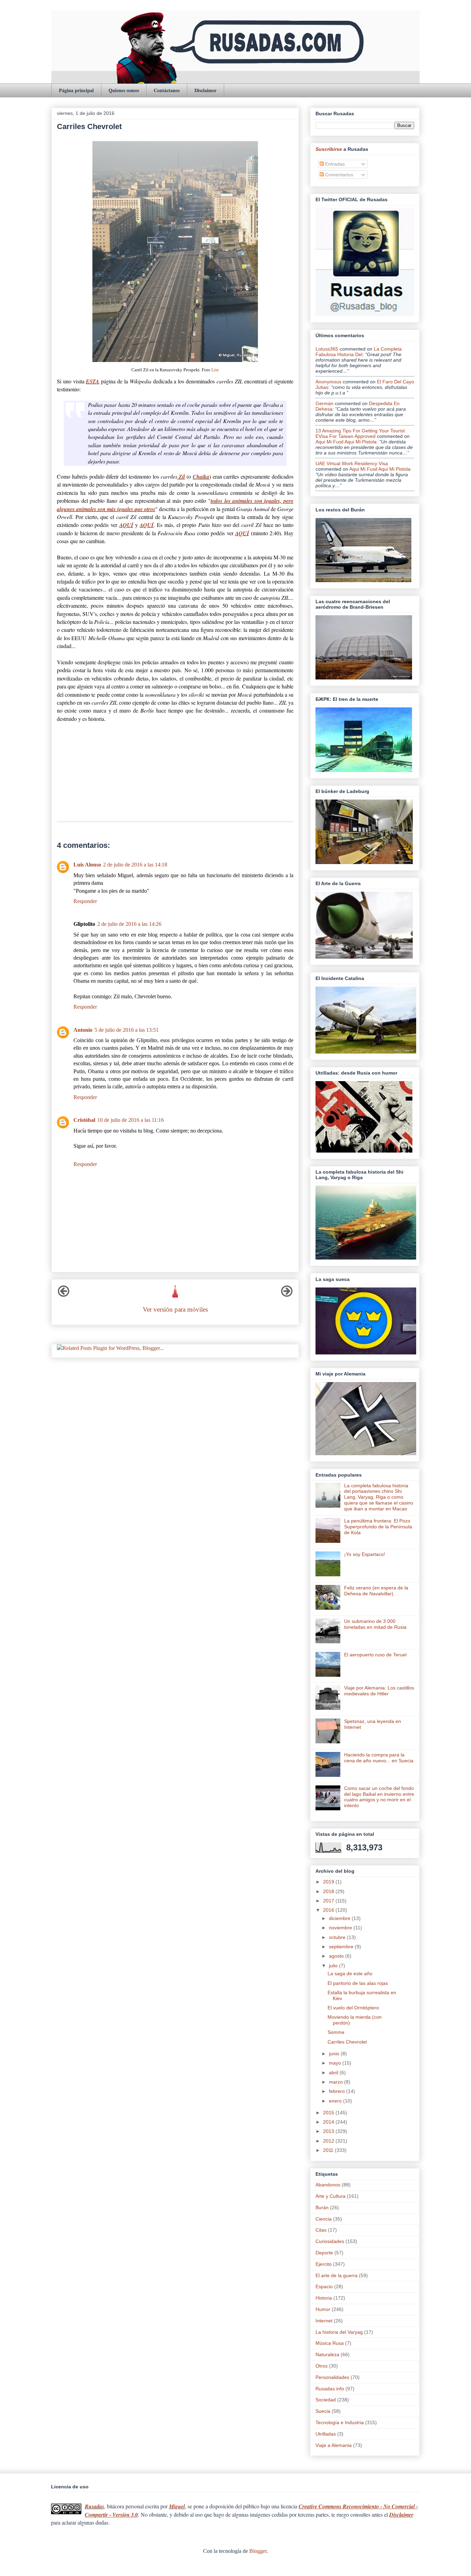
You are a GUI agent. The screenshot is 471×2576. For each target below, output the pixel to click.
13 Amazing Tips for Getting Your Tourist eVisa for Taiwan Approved (360, 433)
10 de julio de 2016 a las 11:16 (131, 1120)
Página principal (76, 90)
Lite (215, 370)
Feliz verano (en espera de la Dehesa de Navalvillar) (376, 1591)
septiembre (342, 1947)
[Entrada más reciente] (63, 1295)
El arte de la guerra (337, 2275)
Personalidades (332, 2377)
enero (336, 2101)
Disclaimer (206, 90)
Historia (324, 2298)
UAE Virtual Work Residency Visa (352, 463)
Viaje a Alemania (334, 2445)
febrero (338, 2091)
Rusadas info (330, 2389)
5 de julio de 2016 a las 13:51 (127, 1030)
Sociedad (326, 2400)
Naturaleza (327, 2354)
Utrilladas (326, 2434)
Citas (321, 2230)
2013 (329, 2131)
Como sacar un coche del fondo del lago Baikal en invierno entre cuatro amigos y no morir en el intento (379, 1797)
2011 (329, 2150)
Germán (324, 403)
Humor (323, 2309)
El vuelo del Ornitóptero (353, 2008)
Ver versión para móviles (175, 1309)
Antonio (83, 1030)
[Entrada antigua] (287, 1295)
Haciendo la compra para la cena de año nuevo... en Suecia (379, 1758)
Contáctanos (167, 90)
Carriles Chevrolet (347, 2042)
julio (334, 1966)
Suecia (323, 2411)
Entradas (334, 164)
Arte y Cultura (330, 2196)
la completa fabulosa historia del (359, 352)
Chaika (201, 477)
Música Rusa (330, 2343)
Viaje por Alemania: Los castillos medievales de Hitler (379, 1691)
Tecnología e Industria (340, 2422)
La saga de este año (350, 1973)
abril (334, 2073)
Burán (322, 2207)
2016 (329, 1910)
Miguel (177, 2506)
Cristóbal (84, 1120)
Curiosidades (330, 2241)
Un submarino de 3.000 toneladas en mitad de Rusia (375, 1624)
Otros (322, 2366)
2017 (329, 1901)
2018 (329, 1891)
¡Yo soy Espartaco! (365, 1554)
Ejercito (324, 2264)
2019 (329, 1882)
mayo (336, 2063)
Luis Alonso (87, 865)
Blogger (258, 2551)
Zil (181, 477)
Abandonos (328, 2185)
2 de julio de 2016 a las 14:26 (129, 924)
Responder (85, 901)
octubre (338, 1937)
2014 (329, 2122)
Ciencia (324, 2219)
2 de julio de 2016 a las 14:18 (135, 865)
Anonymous (328, 382)
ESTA (93, 381)
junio (335, 2054)
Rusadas (94, 2506)
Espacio (324, 2286)
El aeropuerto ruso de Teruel (375, 1655)
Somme (336, 2032)
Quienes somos (124, 90)
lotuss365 (327, 349)
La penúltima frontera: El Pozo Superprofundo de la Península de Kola (378, 1527)
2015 (329, 2113)
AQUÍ (126, 525)
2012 (329, 2141)
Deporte (324, 2253)
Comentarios (338, 175)
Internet (324, 2321)
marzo (337, 2082)
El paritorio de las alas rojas (358, 1983)
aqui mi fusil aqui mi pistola (346, 442)
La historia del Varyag (339, 2332)
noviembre (341, 1928)
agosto (337, 1956)
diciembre (340, 1918)
